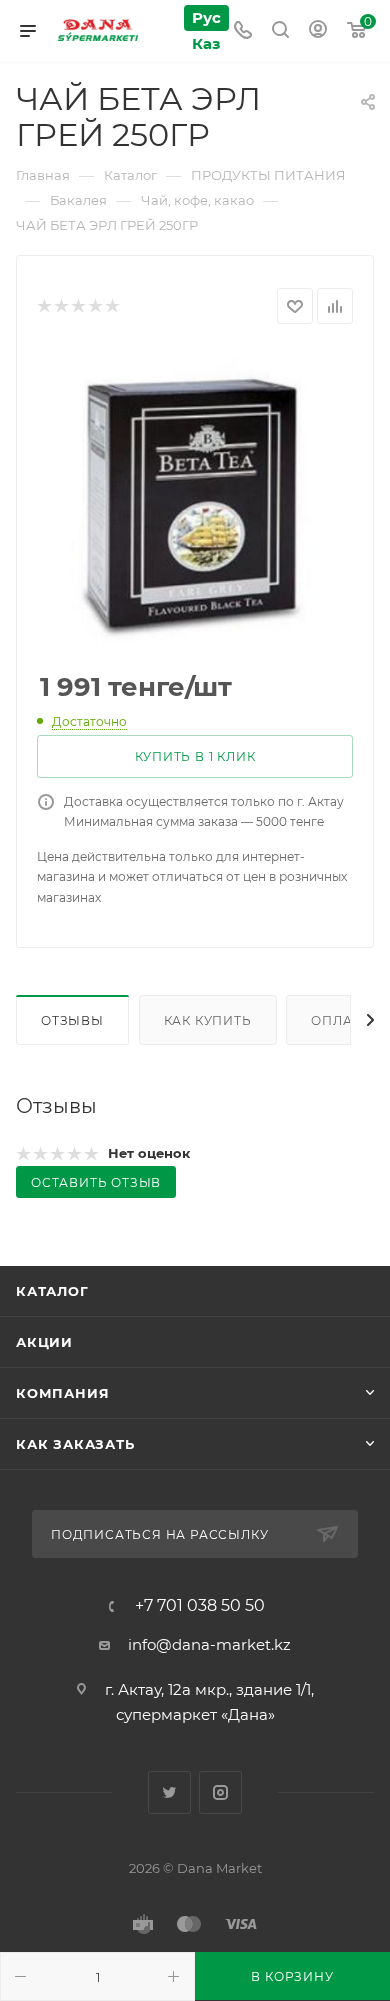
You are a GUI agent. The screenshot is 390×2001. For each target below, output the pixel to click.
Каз (206, 43)
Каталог (52, 1291)
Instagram (220, 1792)
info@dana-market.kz (209, 1644)
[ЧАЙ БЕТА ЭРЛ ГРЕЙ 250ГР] (195, 499)
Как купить (208, 1020)
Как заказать (75, 1444)
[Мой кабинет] (318, 31)
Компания (62, 1393)
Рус (206, 17)
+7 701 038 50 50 (200, 1606)
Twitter (169, 1792)
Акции (44, 1342)
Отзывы (72, 1020)
